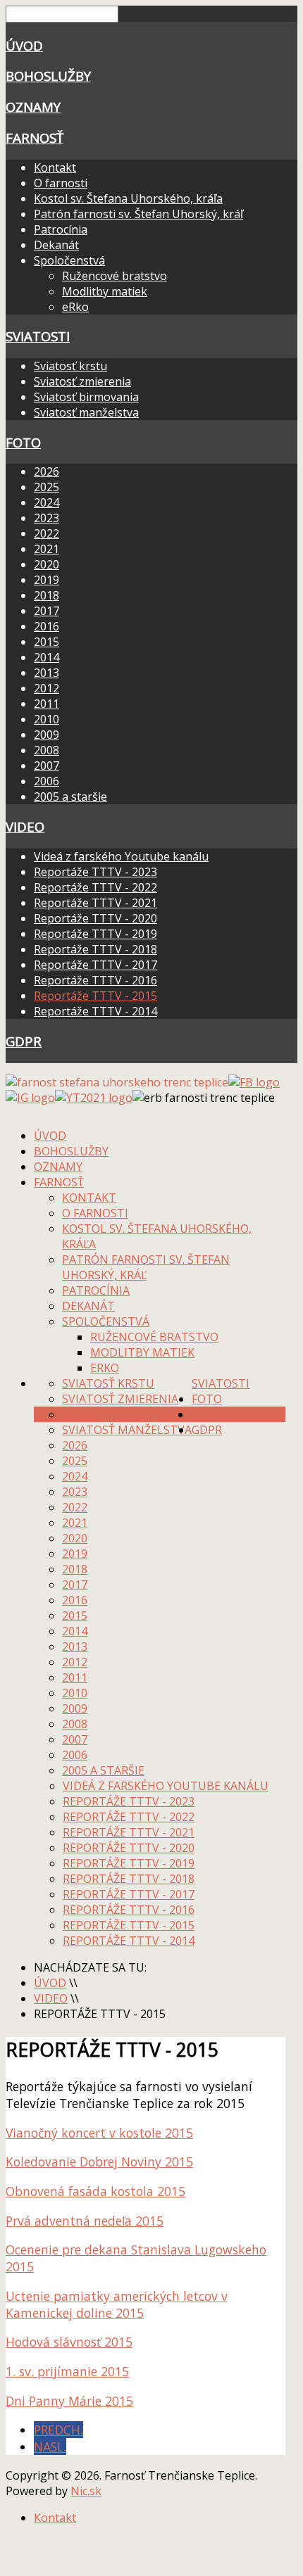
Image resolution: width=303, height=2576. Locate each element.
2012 (47, 688)
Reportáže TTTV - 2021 (95, 903)
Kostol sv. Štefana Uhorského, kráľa (128, 198)
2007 (47, 766)
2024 (47, 502)
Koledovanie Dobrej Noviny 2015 (99, 2162)
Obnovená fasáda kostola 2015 (95, 2191)
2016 (47, 626)
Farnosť (35, 138)
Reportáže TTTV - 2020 (95, 918)
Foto (23, 442)
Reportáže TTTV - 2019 (95, 934)
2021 (47, 549)
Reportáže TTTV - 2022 (95, 887)
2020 (47, 564)
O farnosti (61, 183)
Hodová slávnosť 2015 (69, 2342)
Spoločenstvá (69, 260)
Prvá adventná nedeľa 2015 (85, 2221)
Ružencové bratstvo (115, 276)
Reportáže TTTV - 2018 (95, 949)
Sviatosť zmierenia (82, 381)
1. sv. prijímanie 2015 (67, 2371)
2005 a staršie (70, 797)
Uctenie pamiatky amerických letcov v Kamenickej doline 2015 (117, 2304)
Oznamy (33, 107)
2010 (47, 719)
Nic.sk (86, 2491)
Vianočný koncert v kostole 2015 (99, 2133)
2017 (47, 611)
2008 (47, 750)
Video (25, 826)
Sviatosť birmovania (86, 397)
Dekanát (56, 245)
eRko (75, 307)
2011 (47, 704)
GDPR (24, 1041)
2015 (47, 642)
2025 (47, 487)
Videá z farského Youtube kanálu (121, 856)
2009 (47, 735)
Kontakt (55, 167)
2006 (47, 781)
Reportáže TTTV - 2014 (95, 1011)
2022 (47, 533)
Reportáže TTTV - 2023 (95, 872)
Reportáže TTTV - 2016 (95, 980)
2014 (47, 657)
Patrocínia (61, 229)
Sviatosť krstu (70, 366)
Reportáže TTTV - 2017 (95, 965)
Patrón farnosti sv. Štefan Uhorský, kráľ (138, 214)
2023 (47, 518)
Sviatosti (38, 336)
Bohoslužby (48, 76)
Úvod (24, 45)
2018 (47, 595)
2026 (47, 471)
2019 (47, 580)
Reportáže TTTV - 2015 (95, 996)
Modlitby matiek (105, 291)
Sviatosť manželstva (86, 412)
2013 (47, 673)
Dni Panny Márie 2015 (69, 2401)
